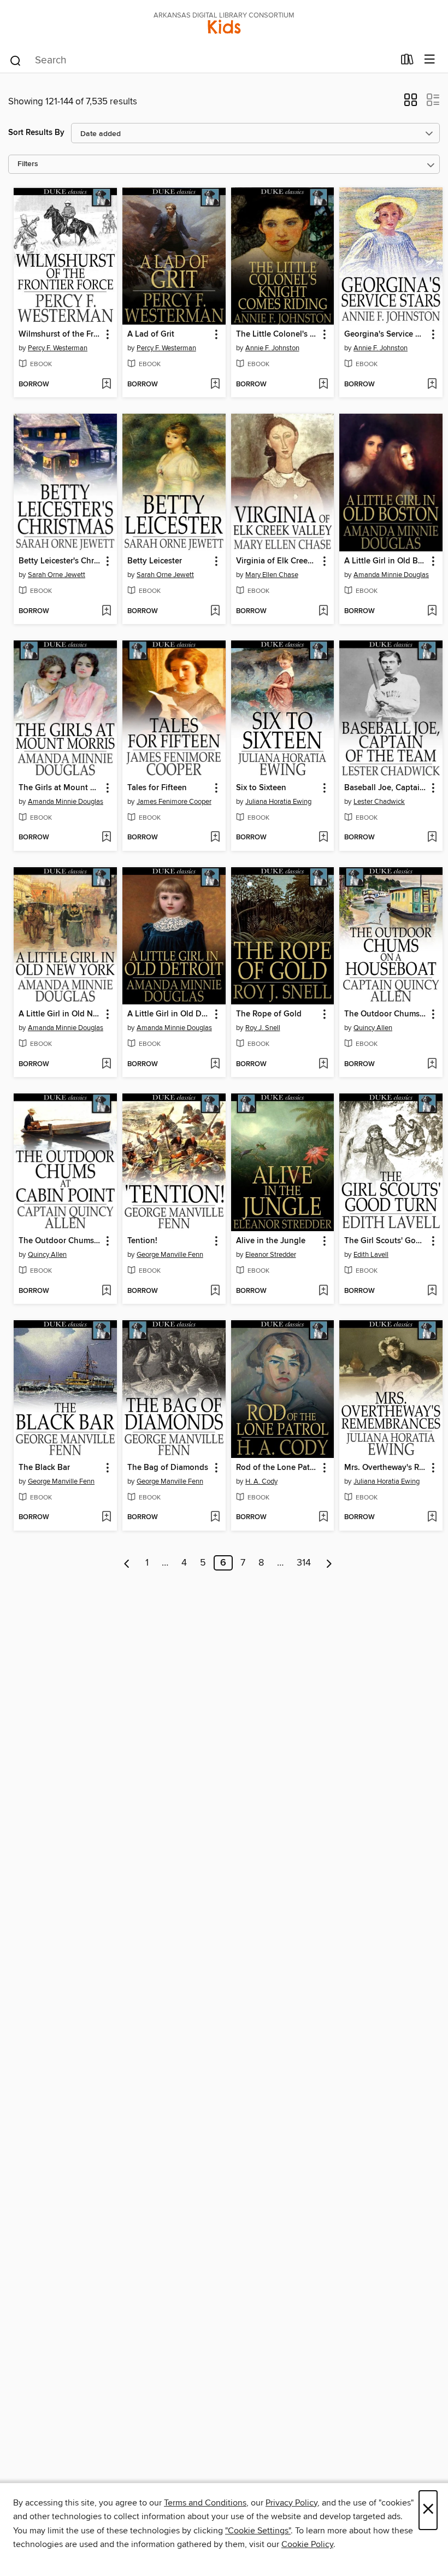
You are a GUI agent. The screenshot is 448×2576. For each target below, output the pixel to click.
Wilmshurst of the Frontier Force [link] (60, 334)
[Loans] (407, 62)
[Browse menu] (430, 60)
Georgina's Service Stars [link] (386, 334)
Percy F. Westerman (58, 348)
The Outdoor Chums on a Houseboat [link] (386, 1014)
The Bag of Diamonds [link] (168, 1468)
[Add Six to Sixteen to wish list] (323, 838)
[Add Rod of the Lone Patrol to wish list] (323, 1518)
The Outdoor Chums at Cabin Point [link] (60, 1241)
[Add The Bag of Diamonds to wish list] (215, 1518)
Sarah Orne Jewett (57, 575)
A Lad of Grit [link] (151, 334)
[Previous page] (127, 1563)
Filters (28, 164)
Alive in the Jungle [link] (271, 1241)
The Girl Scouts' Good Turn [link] (386, 1241)
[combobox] (201, 61)
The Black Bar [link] (44, 1468)
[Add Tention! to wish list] (215, 1291)
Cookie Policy (307, 2544)
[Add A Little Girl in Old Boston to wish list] (432, 611)
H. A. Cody (261, 1481)
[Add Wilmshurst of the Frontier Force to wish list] (106, 385)
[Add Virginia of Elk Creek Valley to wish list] (323, 611)
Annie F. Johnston (272, 348)
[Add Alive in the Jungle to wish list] (323, 1291)
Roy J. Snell (263, 1028)
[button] (411, 103)
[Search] (16, 60)
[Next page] (329, 1563)
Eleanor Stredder (271, 1255)
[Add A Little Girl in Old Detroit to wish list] (215, 1064)
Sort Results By (36, 133)
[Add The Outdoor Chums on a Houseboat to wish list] (432, 1064)
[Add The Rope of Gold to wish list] (323, 1064)
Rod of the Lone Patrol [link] (278, 1468)
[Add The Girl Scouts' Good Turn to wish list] (432, 1291)
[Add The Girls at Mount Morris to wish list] (106, 838)
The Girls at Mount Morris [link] (60, 788)
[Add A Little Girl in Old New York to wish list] (106, 1064)
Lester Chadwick (379, 802)
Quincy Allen (373, 1028)
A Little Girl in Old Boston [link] (386, 561)
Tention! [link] (142, 1241)
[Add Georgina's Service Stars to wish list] (432, 385)
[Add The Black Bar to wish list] (106, 1518)
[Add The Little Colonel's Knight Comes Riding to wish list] (323, 385)
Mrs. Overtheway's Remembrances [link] (386, 1468)
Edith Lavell (371, 1255)
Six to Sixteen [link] (261, 788)
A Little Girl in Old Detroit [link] (169, 1014)
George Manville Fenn (170, 1255)
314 (304, 1563)
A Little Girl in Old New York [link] (60, 1014)
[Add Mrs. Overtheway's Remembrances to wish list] (432, 1518)
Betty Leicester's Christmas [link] (60, 561)
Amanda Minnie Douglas (391, 575)
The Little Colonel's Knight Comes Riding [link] (278, 334)
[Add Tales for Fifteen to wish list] (215, 838)
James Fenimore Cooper (174, 802)
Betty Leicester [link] (155, 561)
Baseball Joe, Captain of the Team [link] (386, 788)
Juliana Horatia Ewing (278, 802)
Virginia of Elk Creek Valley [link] (278, 561)
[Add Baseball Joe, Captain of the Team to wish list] (432, 838)
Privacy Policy (291, 2503)
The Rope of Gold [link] (269, 1014)
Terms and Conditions (205, 2503)
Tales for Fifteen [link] (157, 788)
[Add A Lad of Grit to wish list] (215, 385)
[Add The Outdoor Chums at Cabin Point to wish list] (106, 1291)
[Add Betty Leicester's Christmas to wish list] (106, 611)
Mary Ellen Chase (272, 575)
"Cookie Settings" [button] (258, 2531)
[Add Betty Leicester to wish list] (215, 611)
